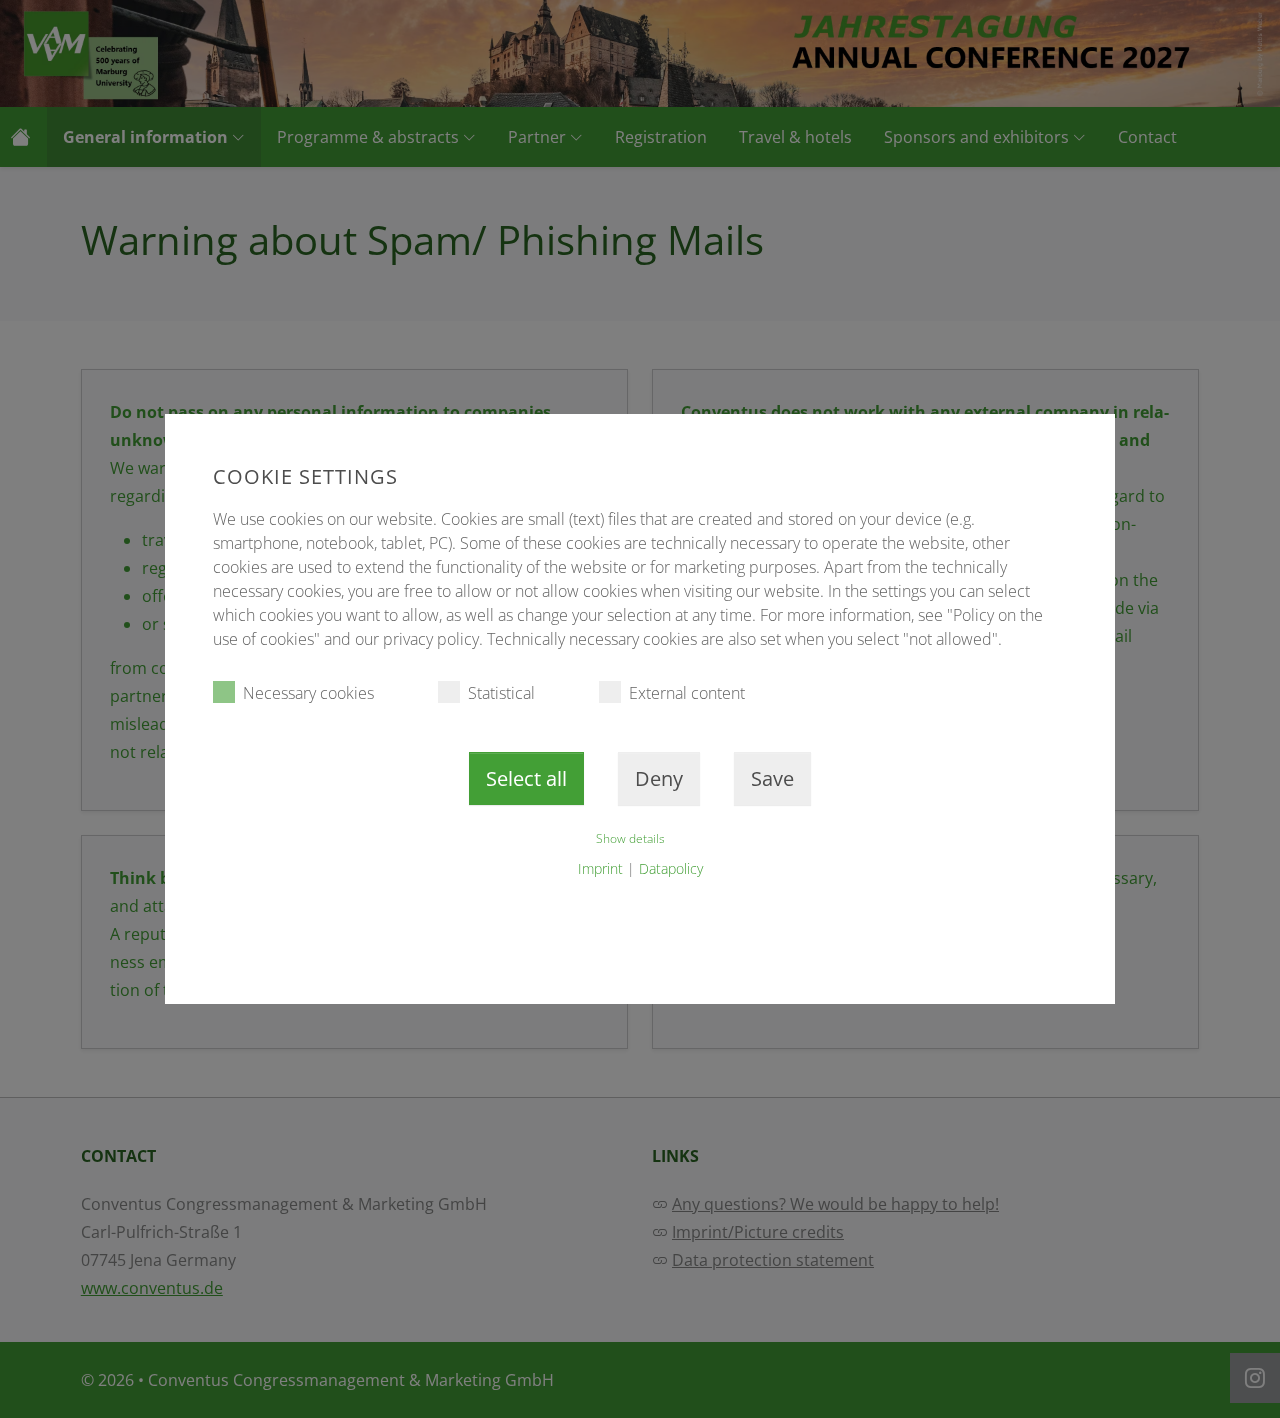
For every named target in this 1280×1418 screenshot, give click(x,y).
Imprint (600, 868)
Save (772, 778)
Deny (659, 778)
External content (687, 693)
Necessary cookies (308, 693)
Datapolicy (671, 868)
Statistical (501, 693)
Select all (526, 778)
